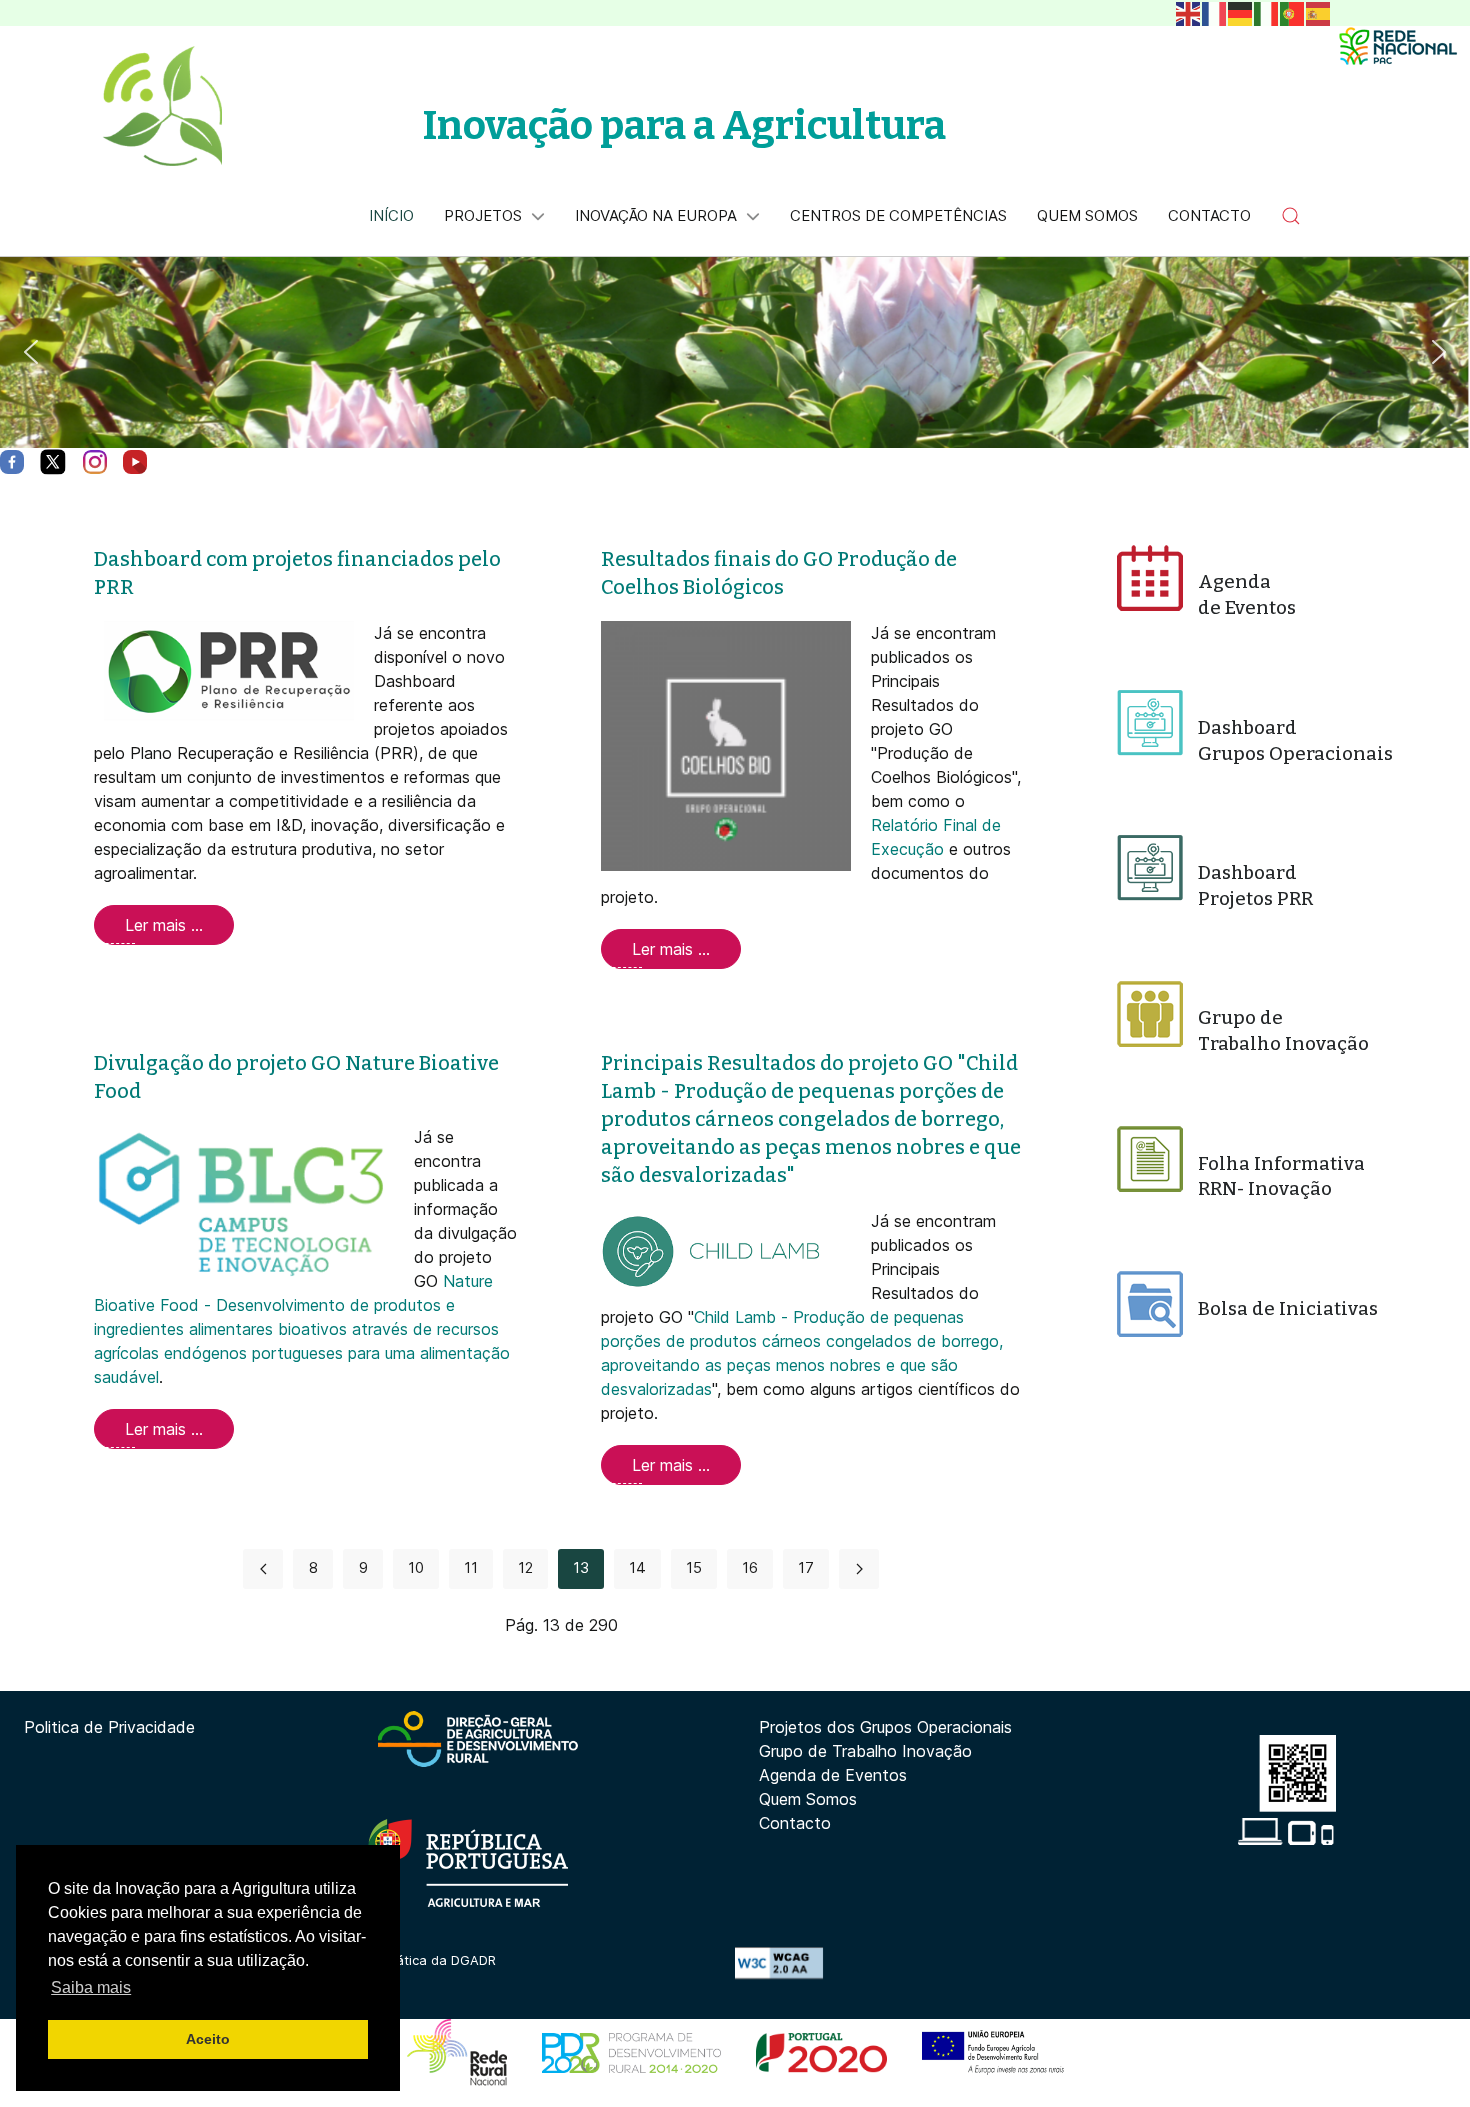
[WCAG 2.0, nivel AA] (779, 1961)
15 (694, 1567)
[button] (1291, 216)
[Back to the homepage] (162, 106)
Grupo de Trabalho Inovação (865, 1751)
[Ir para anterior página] (263, 1569)
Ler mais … (164, 925)
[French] (1215, 12)
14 (637, 1567)
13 (581, 1567)
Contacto (795, 1823)
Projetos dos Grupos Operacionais (885, 1727)
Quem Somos (808, 1799)
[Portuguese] (1293, 12)
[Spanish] (1319, 12)
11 (471, 1567)
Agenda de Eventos (833, 1775)
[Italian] (1267, 12)
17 (806, 1567)
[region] (735, 352)
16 (750, 1567)
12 (525, 1567)
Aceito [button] (208, 2039)
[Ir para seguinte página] (859, 1569)
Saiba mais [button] (91, 1987)
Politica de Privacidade (109, 1727)
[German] (1241, 12)
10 (416, 1567)
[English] (1189, 12)
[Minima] (1398, 46)
